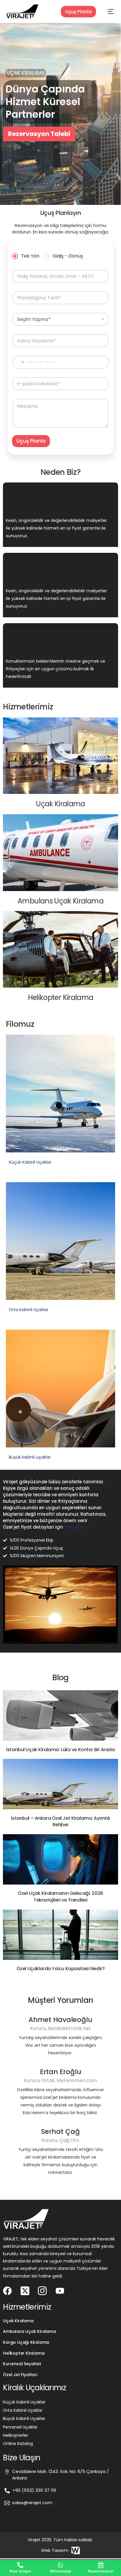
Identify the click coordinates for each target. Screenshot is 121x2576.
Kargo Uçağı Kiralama (26, 2342)
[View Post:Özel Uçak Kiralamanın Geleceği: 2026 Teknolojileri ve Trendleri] (60, 1859)
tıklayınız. (75, 1527)
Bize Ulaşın (20, 2571)
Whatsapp (60, 2571)
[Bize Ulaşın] (20, 2565)
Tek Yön (30, 256)
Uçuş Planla (78, 12)
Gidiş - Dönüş (68, 256)
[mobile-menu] (106, 11)
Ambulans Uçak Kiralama (29, 2331)
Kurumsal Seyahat (22, 2364)
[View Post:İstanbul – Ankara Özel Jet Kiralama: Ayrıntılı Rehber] (60, 1784)
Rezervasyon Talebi (38, 134)
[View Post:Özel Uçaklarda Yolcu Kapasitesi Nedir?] (60, 1935)
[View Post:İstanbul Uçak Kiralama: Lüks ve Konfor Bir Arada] (60, 1715)
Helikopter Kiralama (24, 2353)
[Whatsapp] (60, 2565)
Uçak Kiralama (18, 2321)
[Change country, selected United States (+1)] (19, 362)
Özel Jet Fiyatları (20, 2375)
